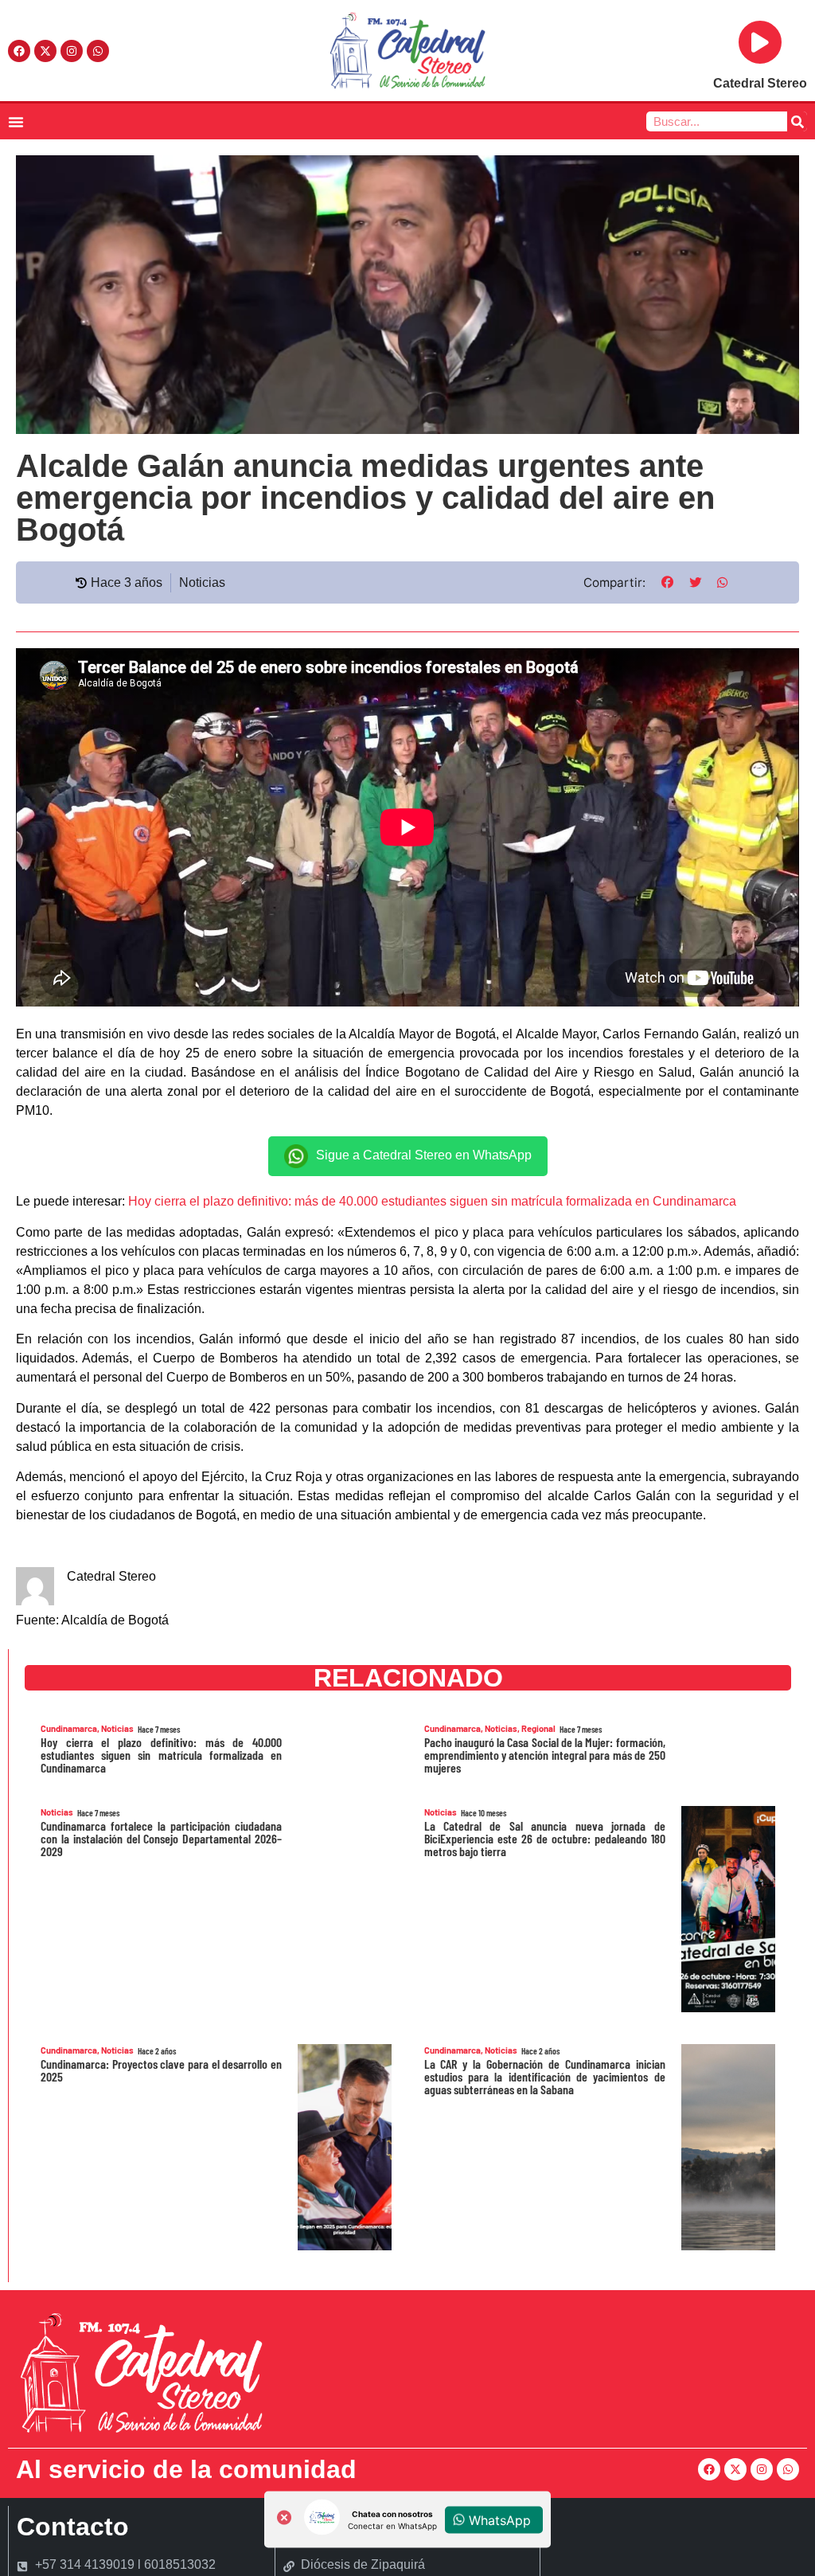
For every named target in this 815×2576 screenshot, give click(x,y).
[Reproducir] (760, 42)
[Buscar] (797, 121)
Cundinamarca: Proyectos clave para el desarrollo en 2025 (161, 2070)
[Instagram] (72, 51)
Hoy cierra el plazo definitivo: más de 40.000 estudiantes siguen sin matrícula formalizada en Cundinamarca (432, 1201)
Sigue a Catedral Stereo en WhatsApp (424, 1156)
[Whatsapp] (98, 51)
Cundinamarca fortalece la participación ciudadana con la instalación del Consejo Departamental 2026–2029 (161, 1838)
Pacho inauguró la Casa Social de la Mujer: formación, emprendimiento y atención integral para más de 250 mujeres (545, 1755)
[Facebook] (19, 51)
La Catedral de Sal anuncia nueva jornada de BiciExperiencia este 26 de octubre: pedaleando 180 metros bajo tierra (545, 1838)
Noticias (202, 582)
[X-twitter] (45, 51)
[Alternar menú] (16, 122)
